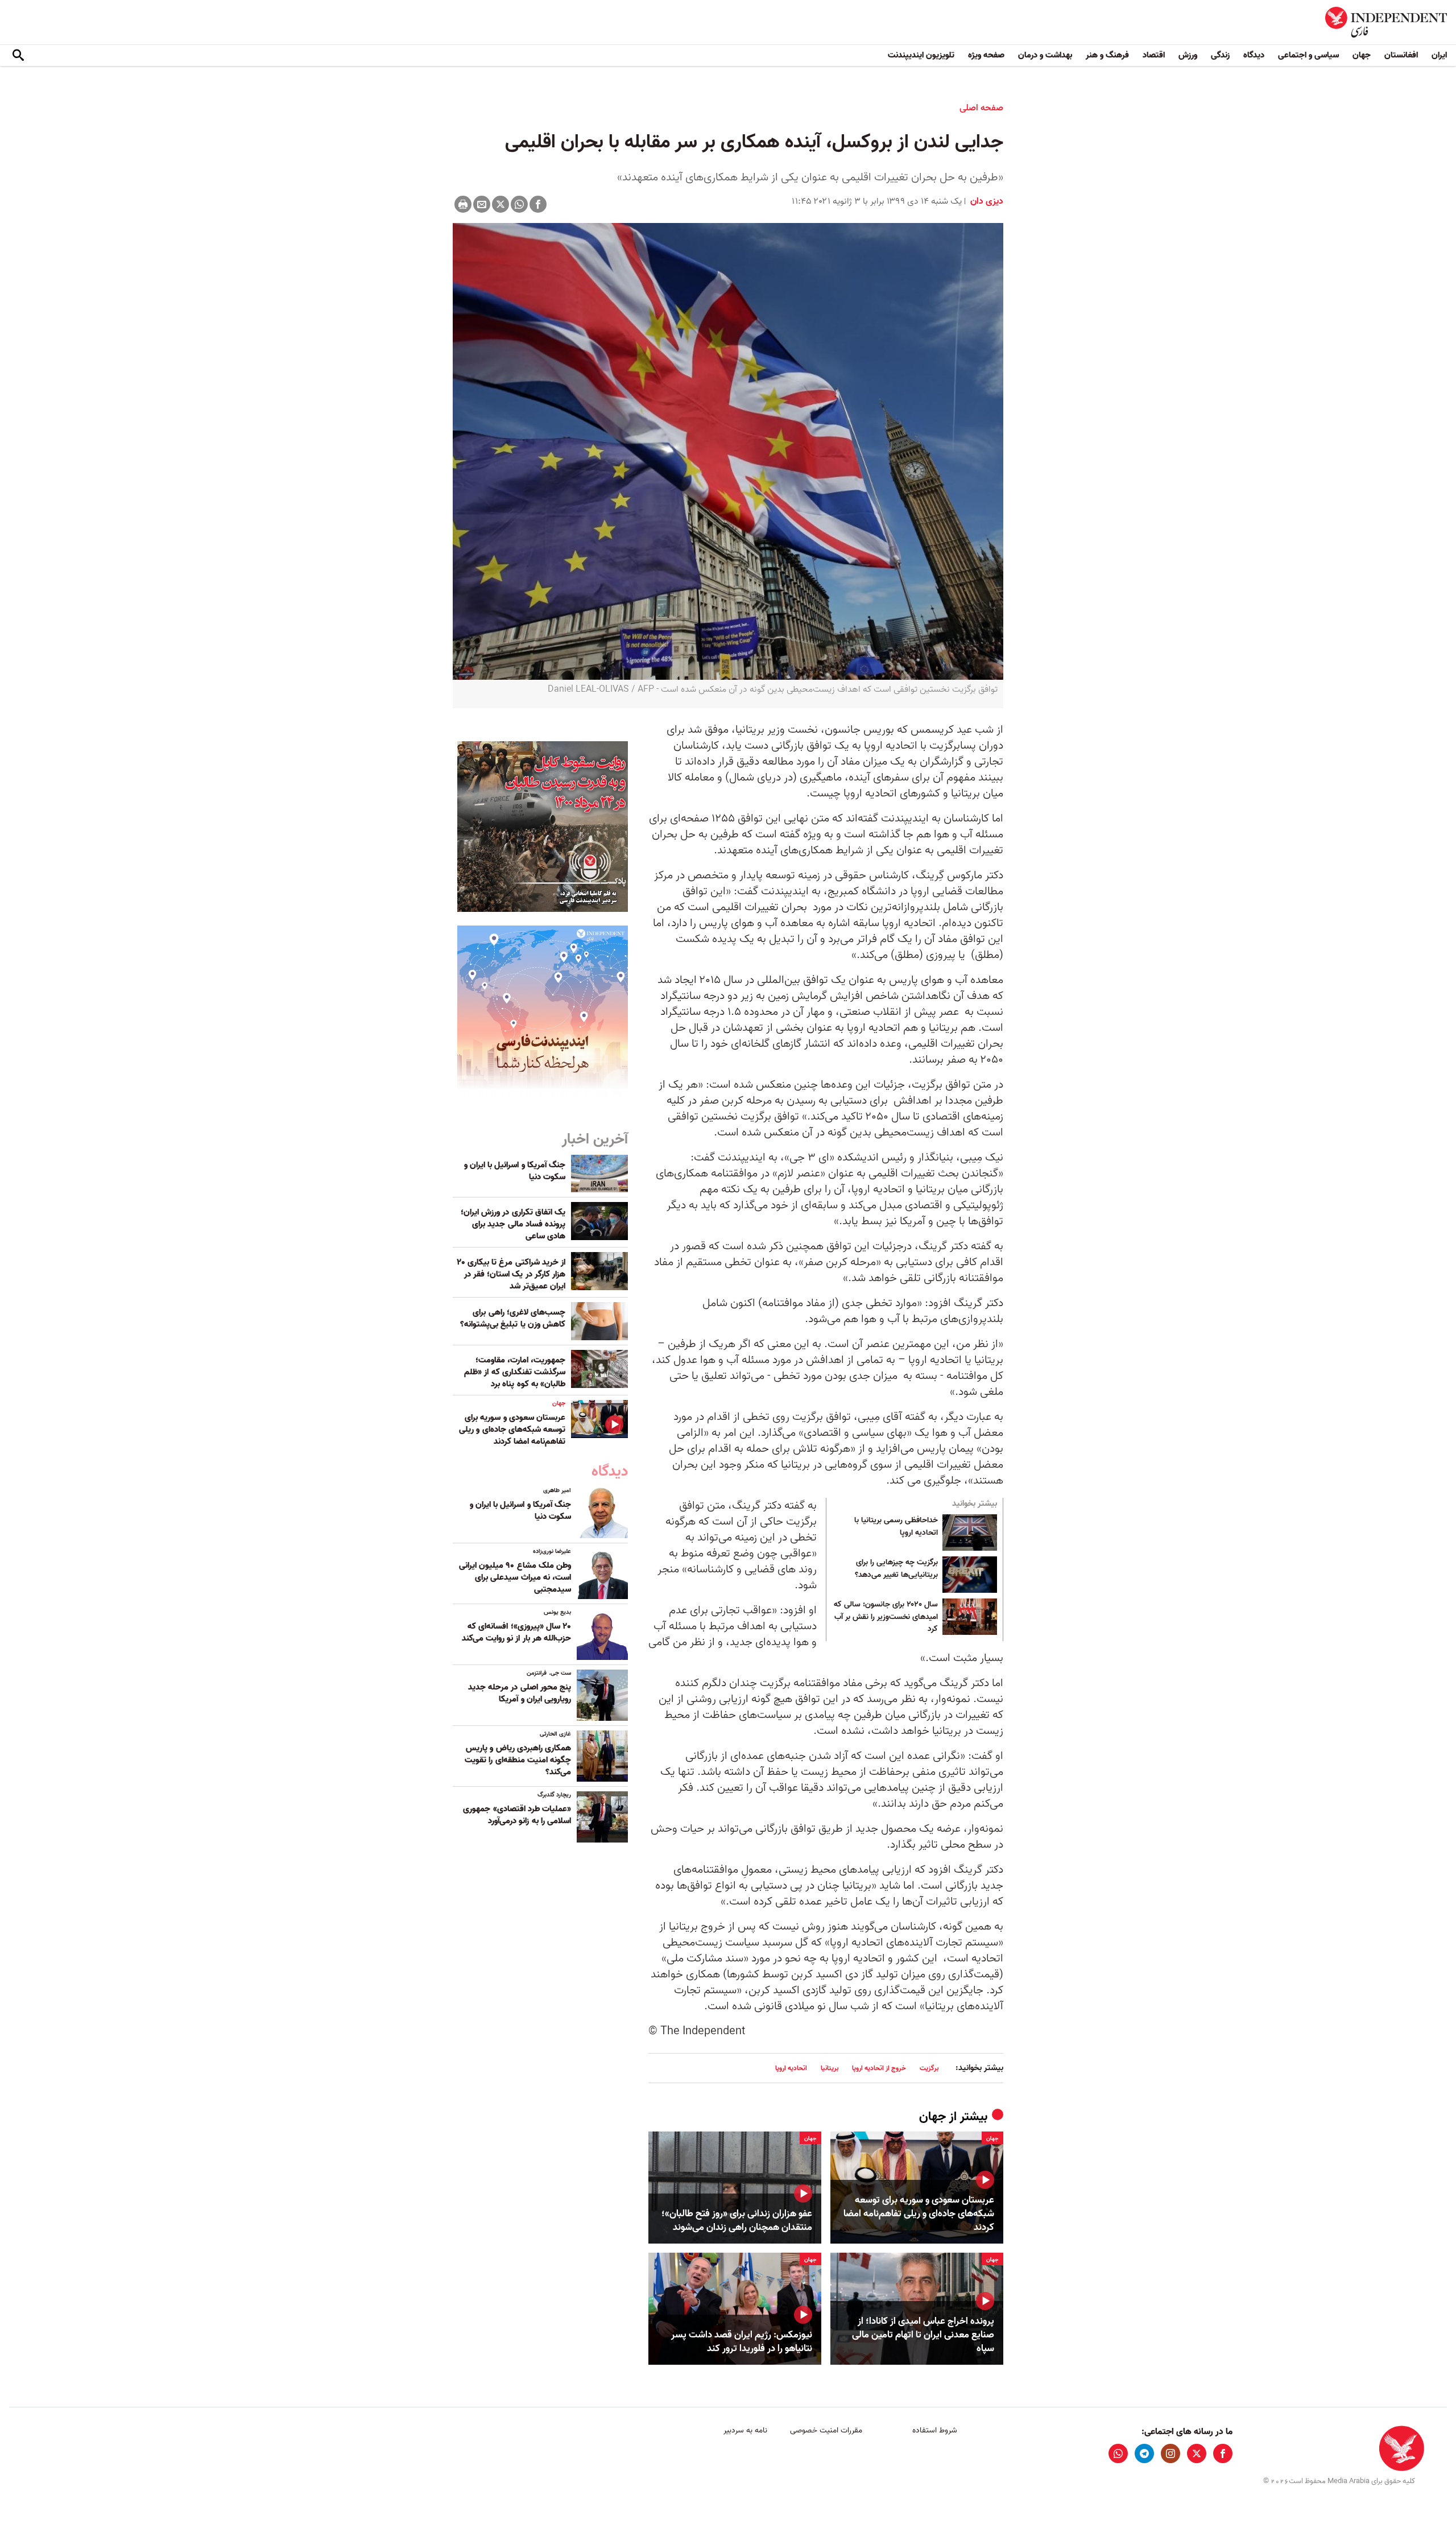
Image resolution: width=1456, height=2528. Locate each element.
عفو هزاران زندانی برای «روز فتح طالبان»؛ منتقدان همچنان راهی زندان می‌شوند (737, 2221)
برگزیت (929, 2068)
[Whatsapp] (519, 204)
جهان (1362, 55)
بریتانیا (830, 2068)
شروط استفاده (935, 2430)
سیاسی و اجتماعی (1308, 55)
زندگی (1220, 55)
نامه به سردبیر (745, 2430)
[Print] (463, 204)
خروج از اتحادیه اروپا (879, 2068)
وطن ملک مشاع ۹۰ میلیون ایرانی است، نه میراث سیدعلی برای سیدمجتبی (515, 1577)
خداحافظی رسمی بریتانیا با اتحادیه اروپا (896, 1527)
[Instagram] (1170, 2453)
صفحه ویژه (986, 55)
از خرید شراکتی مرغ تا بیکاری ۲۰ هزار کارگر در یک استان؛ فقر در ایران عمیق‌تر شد (511, 1274)
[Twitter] (500, 204)
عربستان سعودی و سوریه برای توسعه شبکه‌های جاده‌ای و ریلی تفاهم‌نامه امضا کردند (919, 2214)
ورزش (1188, 55)
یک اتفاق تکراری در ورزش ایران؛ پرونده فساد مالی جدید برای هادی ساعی (513, 1224)
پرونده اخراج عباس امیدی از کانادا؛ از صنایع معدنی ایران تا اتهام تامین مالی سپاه (923, 2335)
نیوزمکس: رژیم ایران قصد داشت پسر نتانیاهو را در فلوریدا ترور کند (742, 2342)
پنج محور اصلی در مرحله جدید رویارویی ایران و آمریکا (520, 1693)
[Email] (482, 204)
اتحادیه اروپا (791, 2068)
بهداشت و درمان (1045, 55)
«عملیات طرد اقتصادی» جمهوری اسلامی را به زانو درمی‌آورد (517, 1815)
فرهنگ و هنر (1107, 55)
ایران (1439, 55)
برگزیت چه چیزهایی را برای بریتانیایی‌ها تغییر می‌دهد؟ (896, 1569)
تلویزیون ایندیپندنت (921, 55)
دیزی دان (986, 201)
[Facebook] (538, 204)
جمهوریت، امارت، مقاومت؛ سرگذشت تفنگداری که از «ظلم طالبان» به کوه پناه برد (515, 1372)
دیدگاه (1254, 55)
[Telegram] (1144, 2453)
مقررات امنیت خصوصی (826, 2430)
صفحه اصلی (981, 108)
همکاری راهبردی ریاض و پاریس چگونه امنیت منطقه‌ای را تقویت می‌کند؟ (518, 1760)
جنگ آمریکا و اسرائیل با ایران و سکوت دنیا (515, 1171)
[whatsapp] (1118, 2453)
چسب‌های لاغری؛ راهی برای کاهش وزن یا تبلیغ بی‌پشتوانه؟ (513, 1318)
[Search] (18, 56)
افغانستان (1401, 55)
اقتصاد (1154, 55)
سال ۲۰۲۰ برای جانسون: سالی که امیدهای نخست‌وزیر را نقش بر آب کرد (886, 1617)
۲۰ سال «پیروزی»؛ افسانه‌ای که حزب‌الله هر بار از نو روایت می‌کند (516, 1632)
